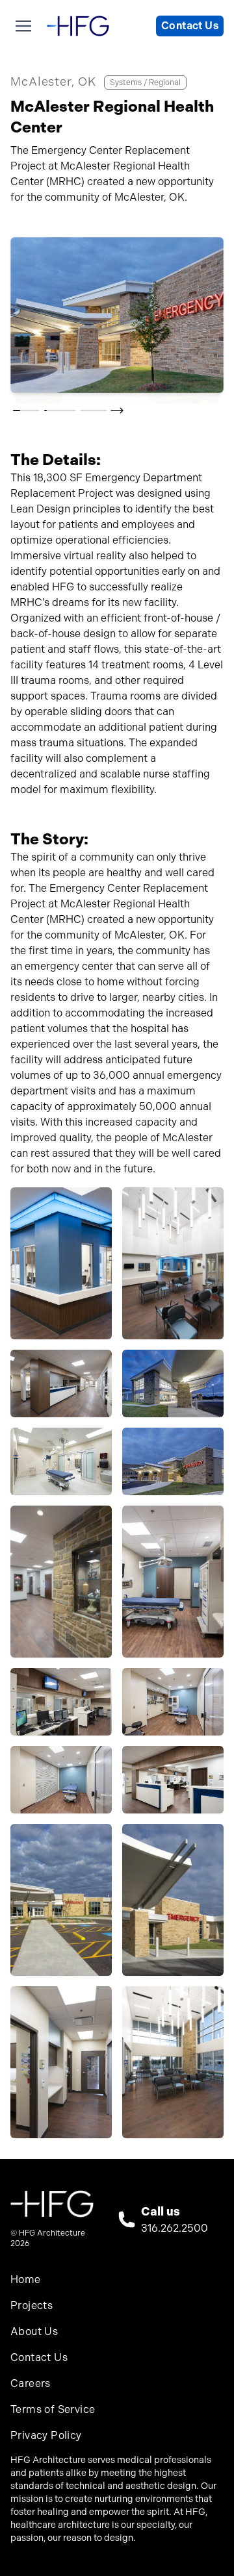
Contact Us (190, 26)
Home (26, 2279)
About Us (34, 2331)
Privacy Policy (46, 2435)
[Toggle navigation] (23, 26)
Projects (32, 2305)
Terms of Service (53, 2409)
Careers (31, 2383)
